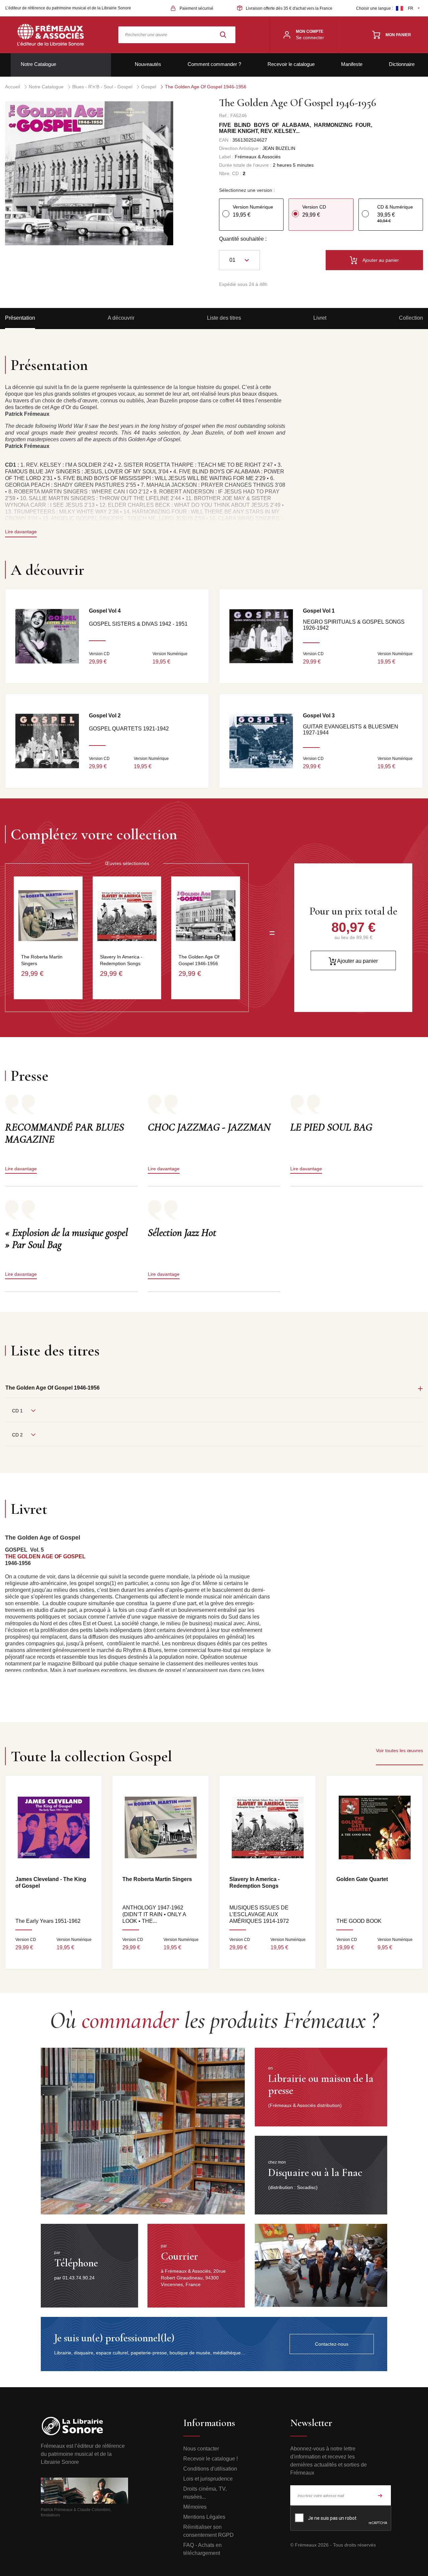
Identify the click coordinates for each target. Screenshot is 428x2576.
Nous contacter (201, 2449)
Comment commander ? (214, 64)
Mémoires (195, 2507)
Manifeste (352, 64)
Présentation (20, 318)
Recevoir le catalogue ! (210, 2459)
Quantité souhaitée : (243, 239)
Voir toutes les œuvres (399, 1750)
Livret (320, 318)
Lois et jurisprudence (208, 2479)
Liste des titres (224, 318)
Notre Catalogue (38, 64)
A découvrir (121, 318)
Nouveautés (148, 64)
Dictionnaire (402, 64)
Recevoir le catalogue (291, 64)
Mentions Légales (204, 2517)
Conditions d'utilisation (210, 2469)
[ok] (380, 2495)
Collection (411, 318)
